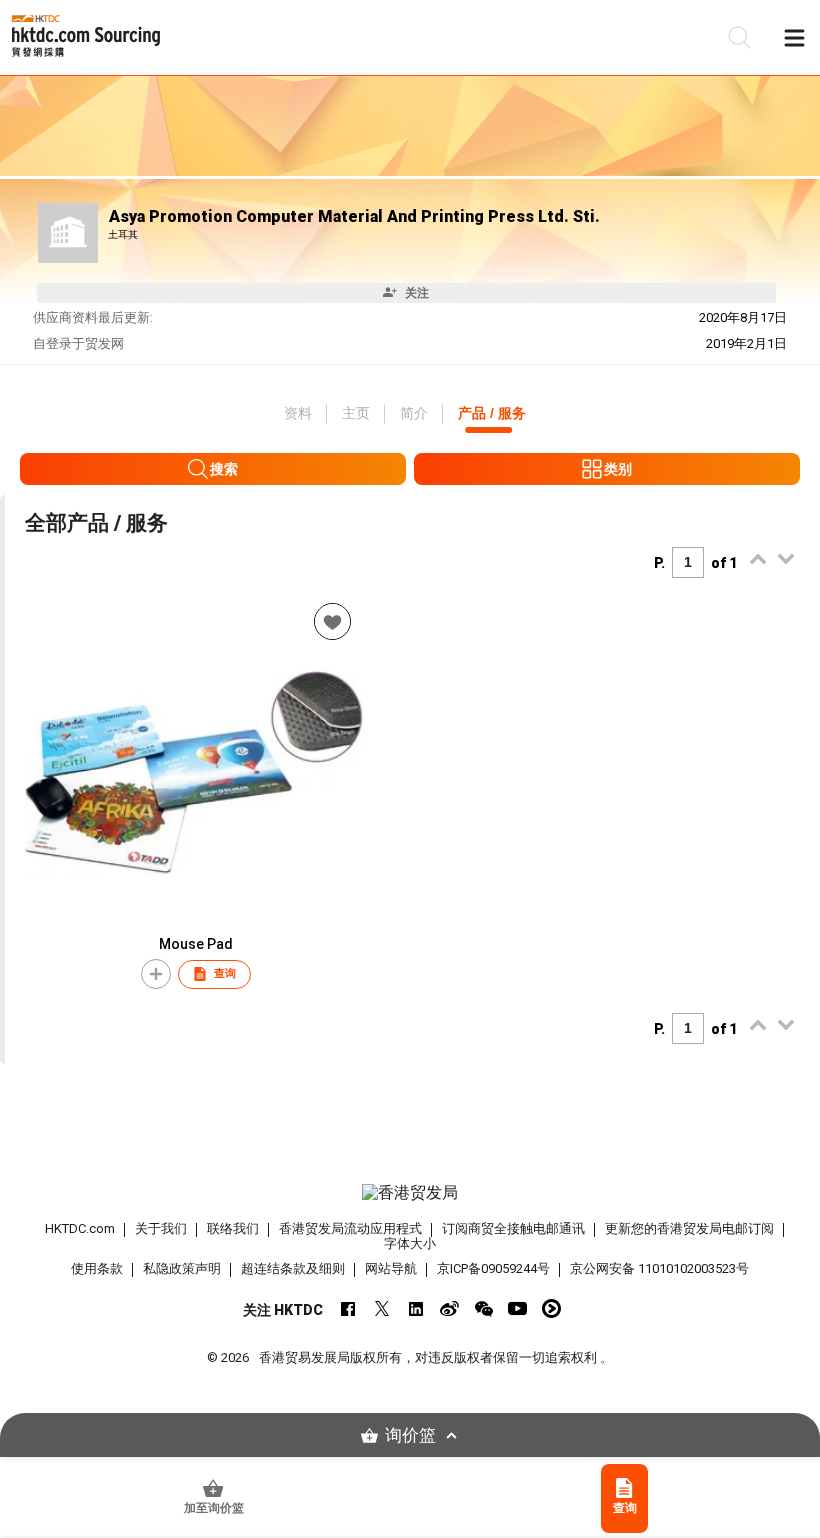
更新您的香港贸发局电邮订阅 (689, 1228)
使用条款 (97, 1268)
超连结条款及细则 (293, 1268)
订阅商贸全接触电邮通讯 (513, 1228)
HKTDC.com (80, 1228)
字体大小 (410, 1243)
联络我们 (233, 1228)
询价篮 (410, 1435)
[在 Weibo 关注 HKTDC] (449, 1308)
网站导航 (391, 1268)
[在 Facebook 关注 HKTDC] (347, 1308)
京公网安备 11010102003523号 (659, 1268)
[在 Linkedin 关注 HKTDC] (415, 1308)
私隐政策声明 (182, 1268)
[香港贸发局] (410, 1193)
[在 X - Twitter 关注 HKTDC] (381, 1308)
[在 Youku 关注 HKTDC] (551, 1308)
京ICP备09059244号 (493, 1268)
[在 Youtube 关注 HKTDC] (517, 1308)
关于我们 (161, 1228)
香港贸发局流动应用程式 (350, 1228)
